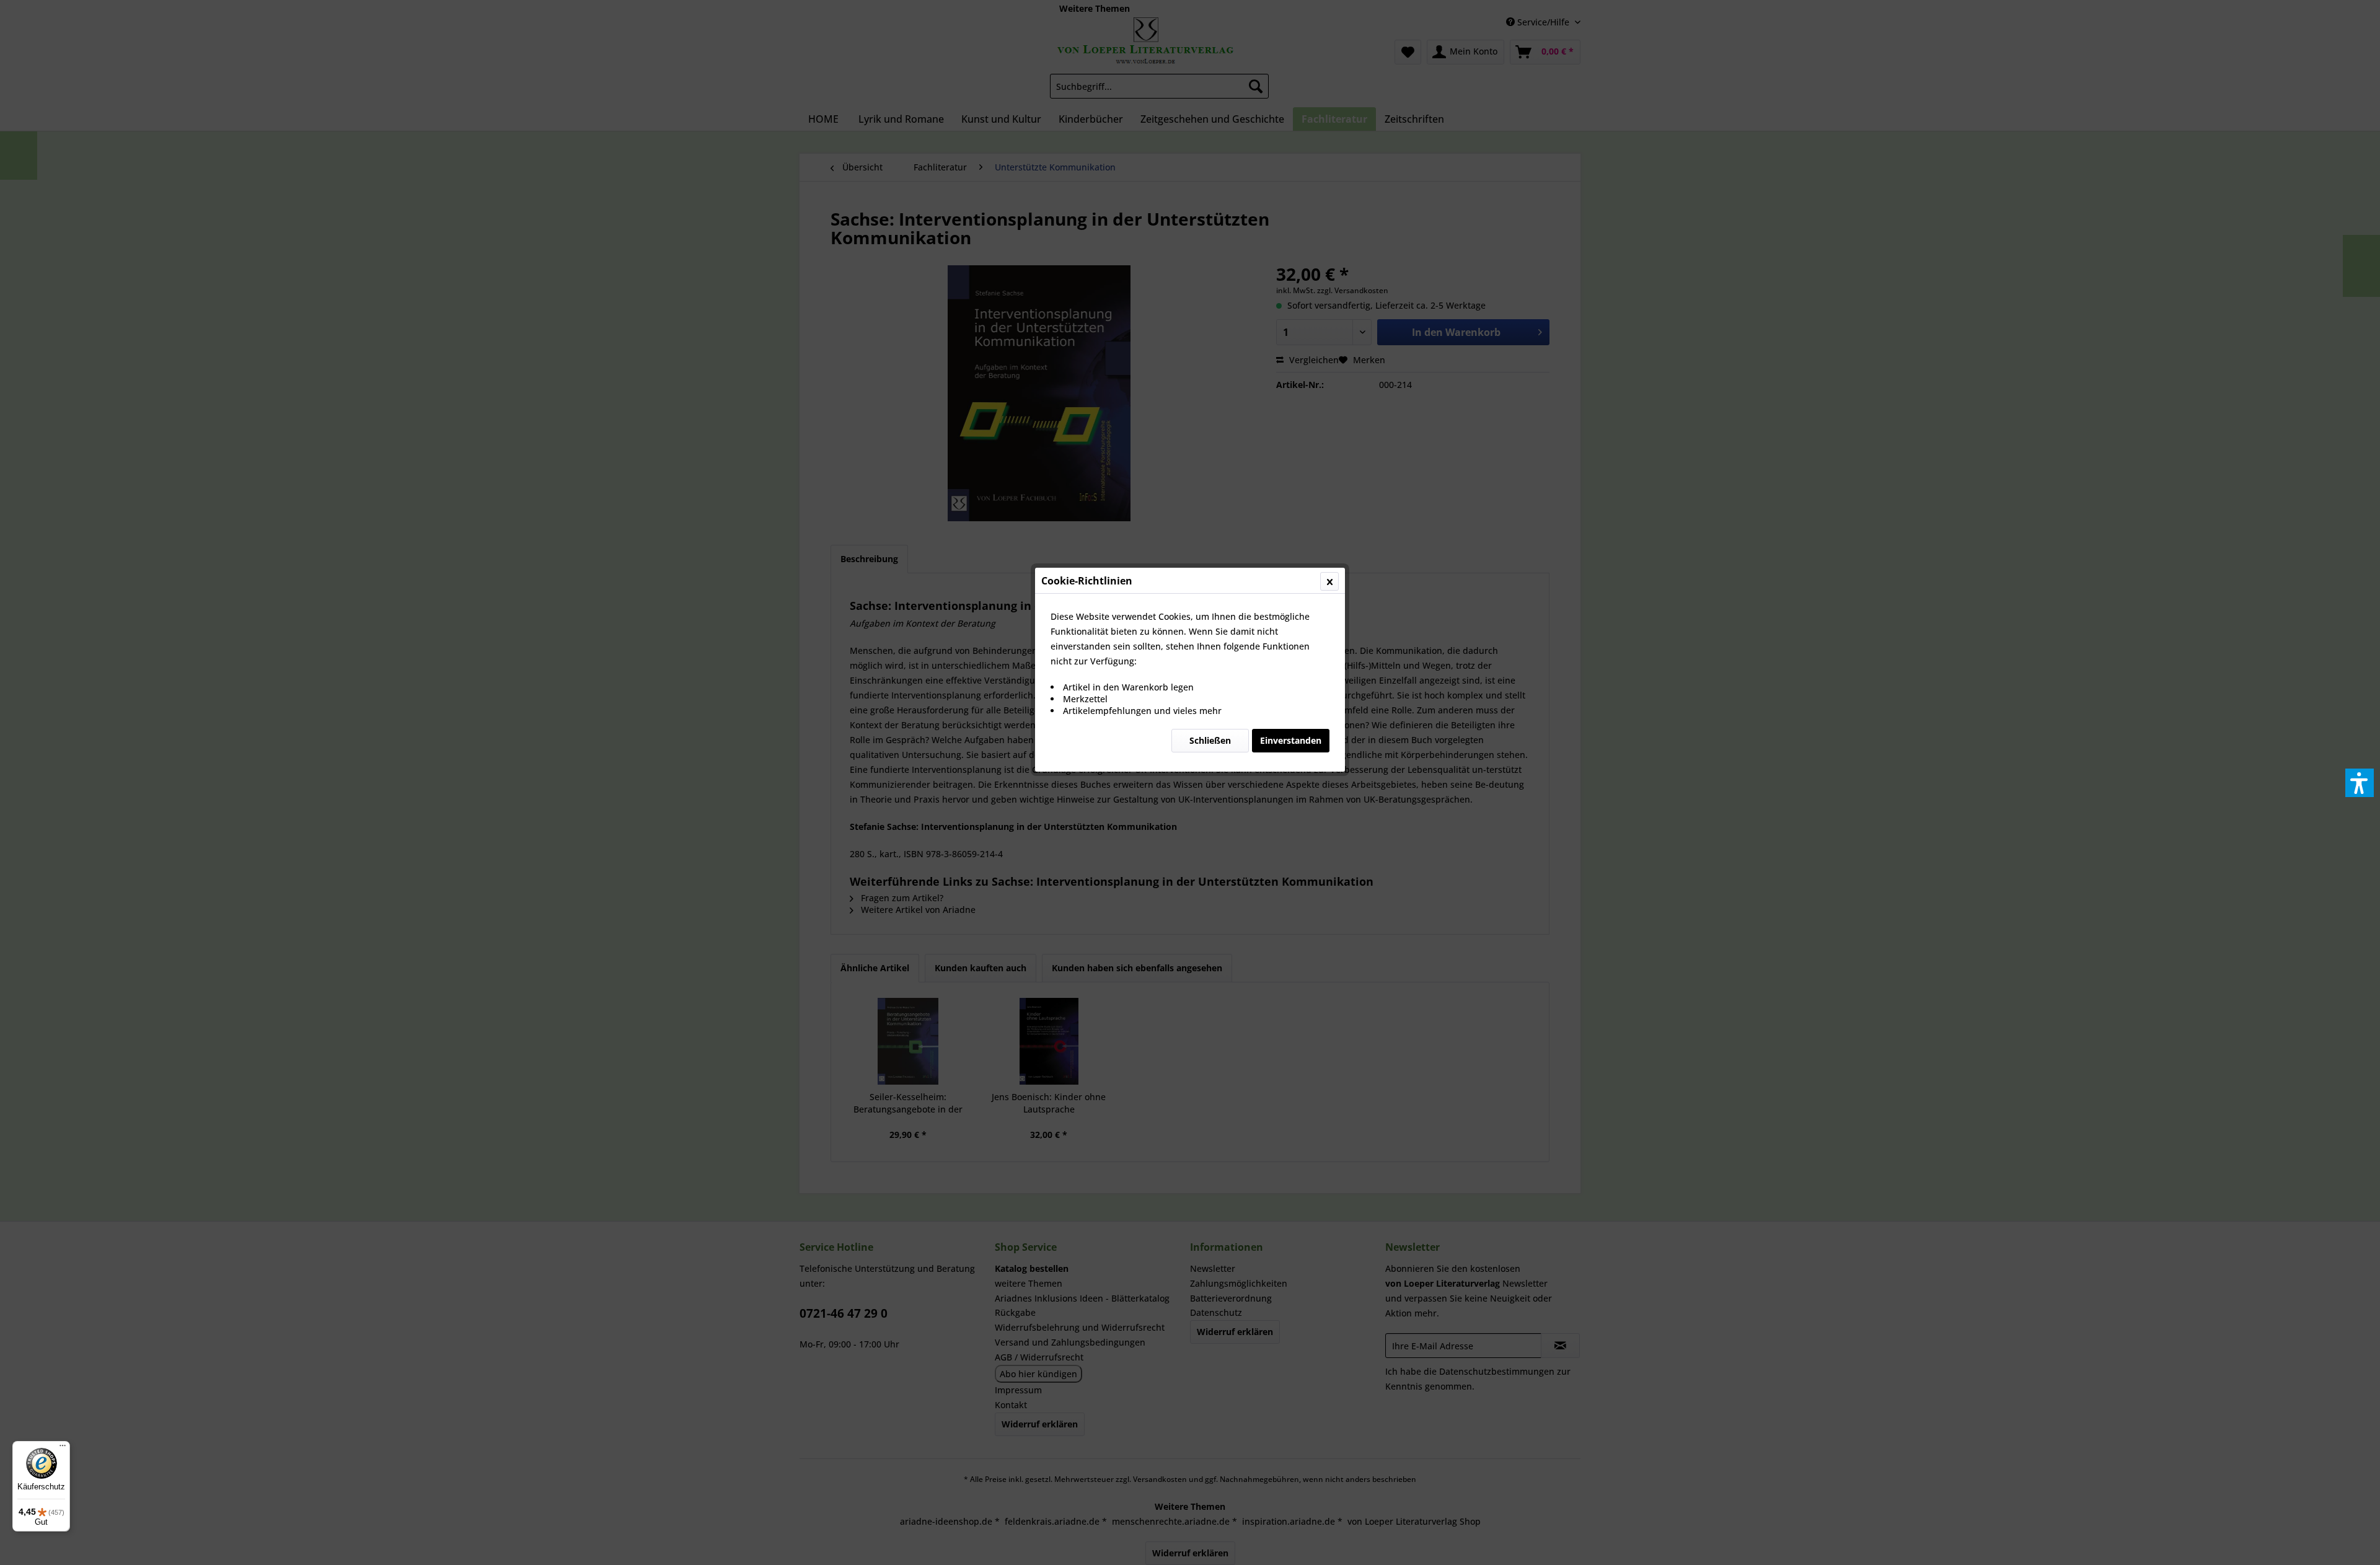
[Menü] (63, 1448)
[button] (2360, 783)
